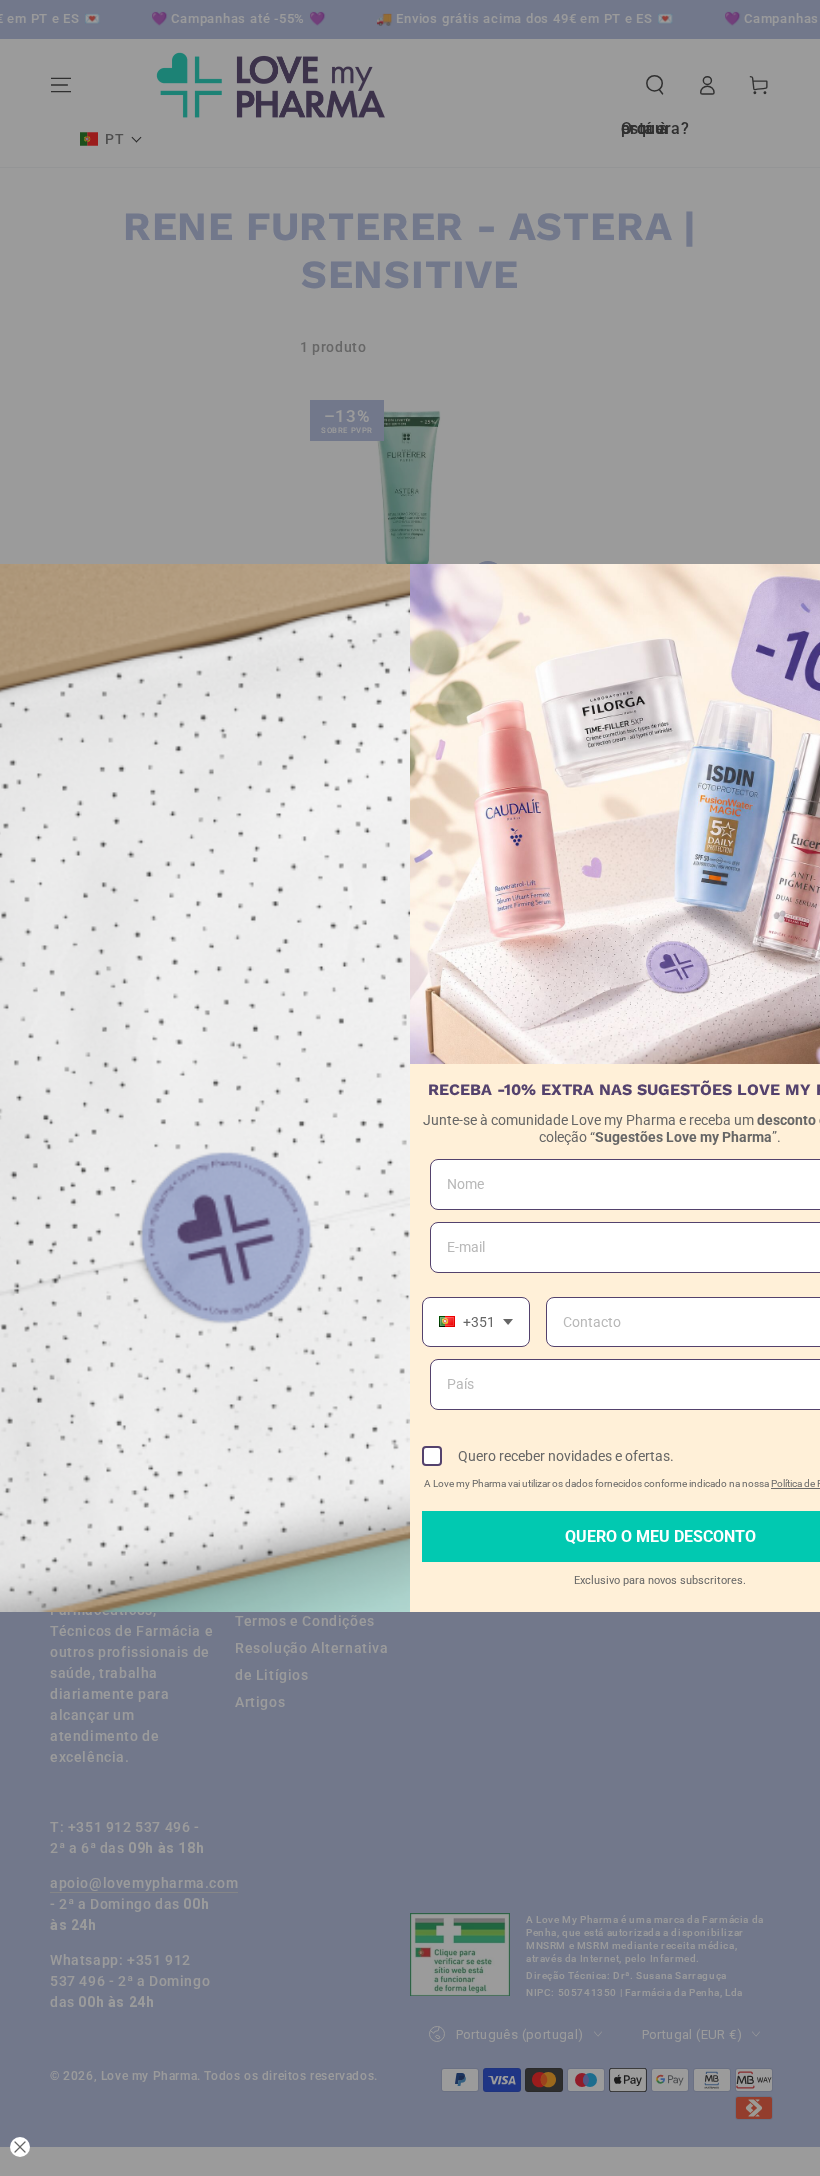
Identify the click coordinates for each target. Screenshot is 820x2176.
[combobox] (476, 1322)
